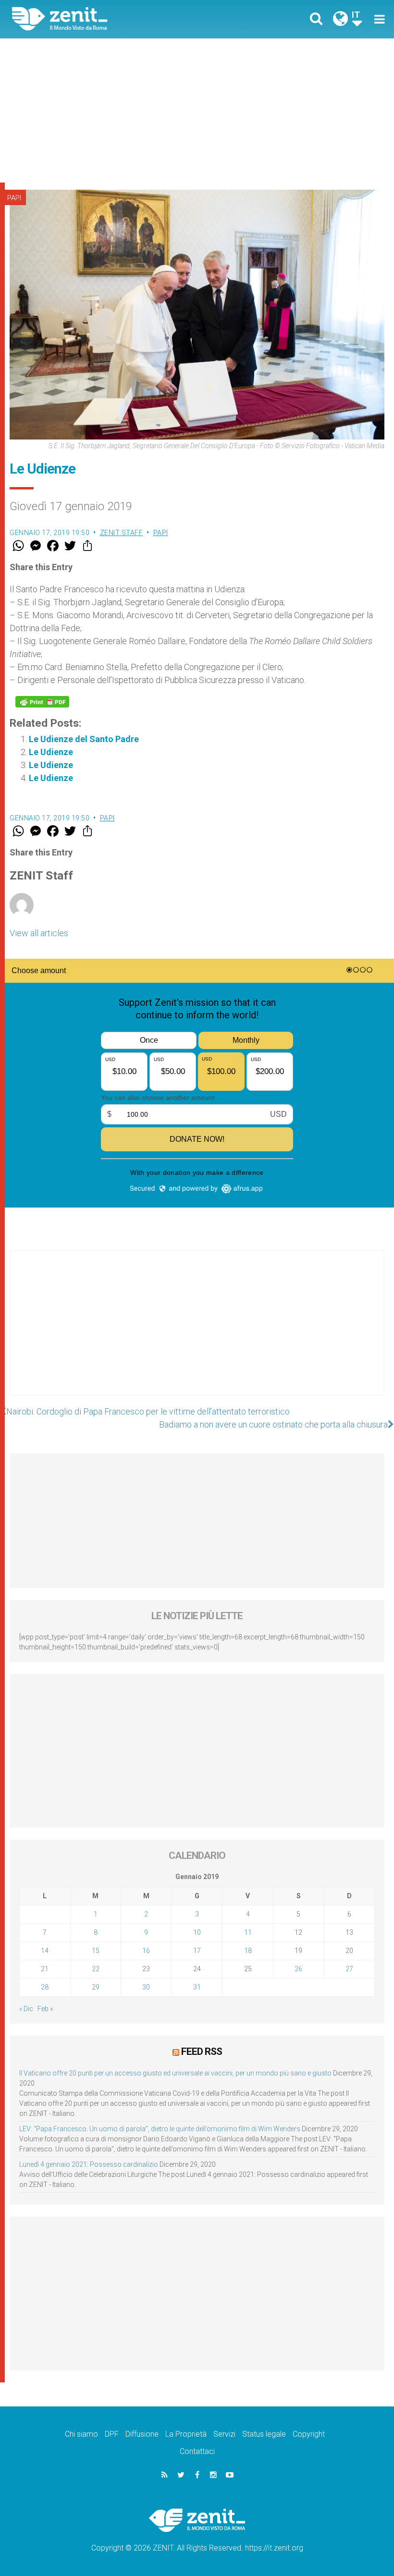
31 (197, 1987)
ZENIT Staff (122, 533)
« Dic (26, 2009)
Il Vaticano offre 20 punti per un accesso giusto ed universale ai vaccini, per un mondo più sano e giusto (175, 2073)
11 (248, 1932)
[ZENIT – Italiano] (111, 19)
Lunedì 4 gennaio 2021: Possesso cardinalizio (89, 2164)
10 (197, 1932)
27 (349, 1969)
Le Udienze (51, 752)
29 (96, 1987)
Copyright (309, 2434)
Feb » (45, 2009)
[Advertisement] (197, 110)
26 (298, 1969)
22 (96, 1969)
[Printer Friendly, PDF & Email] (42, 702)
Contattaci (197, 2451)
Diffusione (142, 2434)
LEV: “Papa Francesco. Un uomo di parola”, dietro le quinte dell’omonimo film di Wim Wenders (160, 2129)
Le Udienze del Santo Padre (84, 739)
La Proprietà (186, 2434)
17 (197, 1951)
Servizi (224, 2434)
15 (96, 1951)
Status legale (264, 2434)
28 (45, 1987)
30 (146, 1987)
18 (248, 1951)
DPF (112, 2434)
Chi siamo (81, 2434)
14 (45, 1951)
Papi (14, 198)
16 (146, 1951)
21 (45, 1969)
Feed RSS (202, 2051)
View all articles (39, 933)
